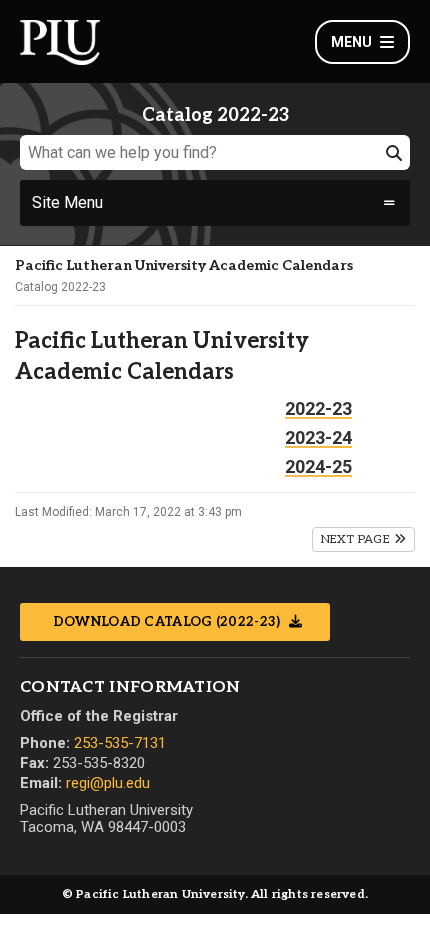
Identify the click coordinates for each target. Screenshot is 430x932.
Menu (351, 42)
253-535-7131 (120, 743)
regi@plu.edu (108, 783)
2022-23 (318, 408)
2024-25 (318, 466)
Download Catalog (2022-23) (168, 622)
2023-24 (318, 437)
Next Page (357, 539)
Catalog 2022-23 (60, 287)
